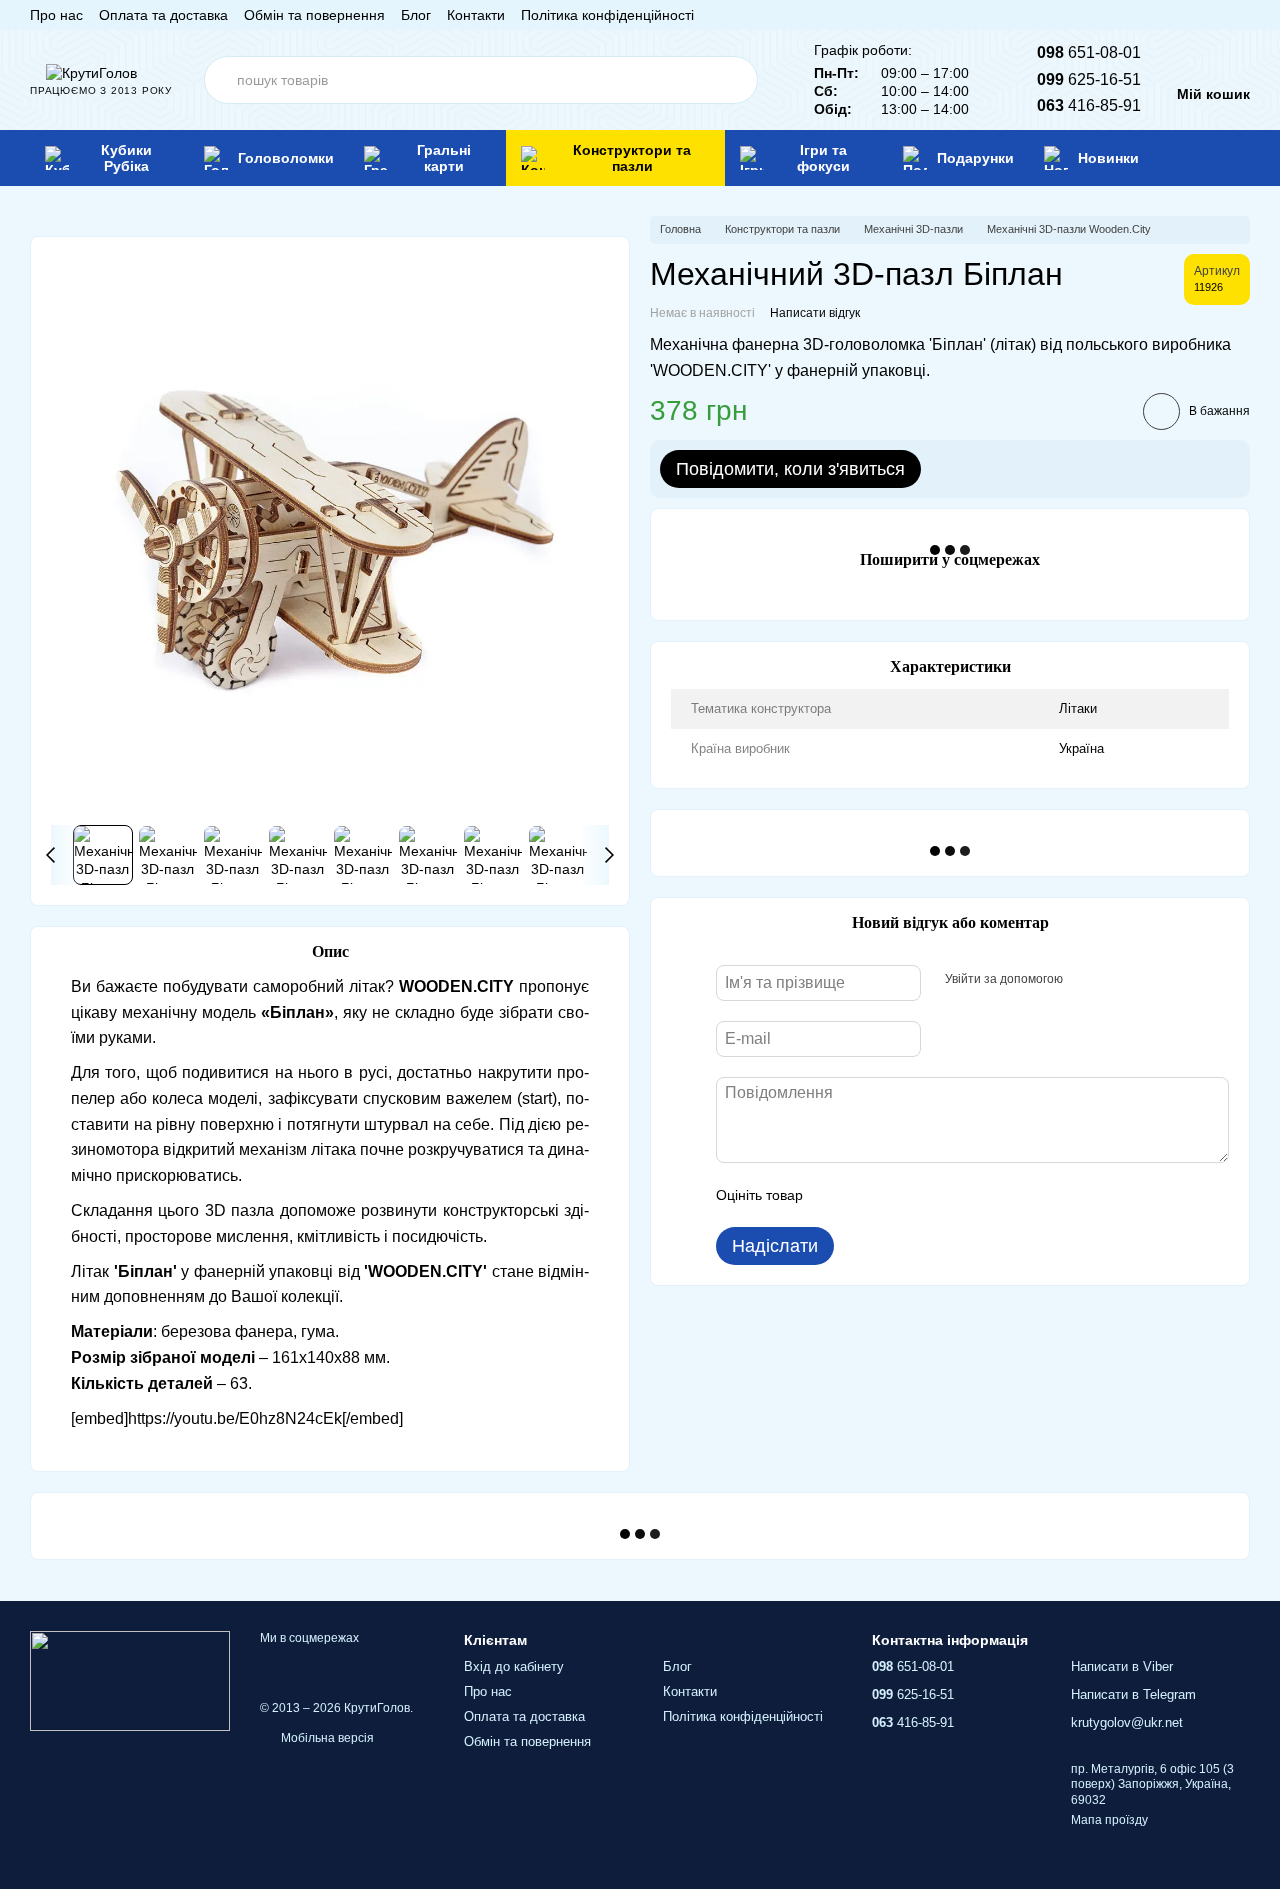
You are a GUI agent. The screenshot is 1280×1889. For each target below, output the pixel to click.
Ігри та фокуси (823, 158)
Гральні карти (444, 158)
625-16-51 (1089, 79)
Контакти (476, 15)
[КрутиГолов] (130, 1680)
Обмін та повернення (314, 15)
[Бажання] (1204, 158)
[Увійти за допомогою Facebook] (1085, 980)
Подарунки (975, 158)
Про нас (56, 15)
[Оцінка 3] (900, 1195)
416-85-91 (1089, 105)
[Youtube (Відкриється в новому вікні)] (1194, 15)
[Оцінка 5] (964, 1195)
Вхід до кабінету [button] (514, 1666)
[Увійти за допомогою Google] (1117, 980)
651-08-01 (1089, 52)
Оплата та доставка (163, 15)
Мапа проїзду (1109, 1820)
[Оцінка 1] (836, 1195)
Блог (416, 15)
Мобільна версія (326, 1738)
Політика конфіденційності (607, 15)
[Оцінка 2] (868, 1195)
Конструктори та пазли (632, 158)
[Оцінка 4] (932, 1195)
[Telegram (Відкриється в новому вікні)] (1218, 15)
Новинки (1108, 158)
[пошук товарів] (734, 80)
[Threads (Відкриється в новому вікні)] (1242, 15)
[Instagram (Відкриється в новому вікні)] (1146, 15)
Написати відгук (815, 313)
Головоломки (286, 158)
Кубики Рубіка (126, 158)
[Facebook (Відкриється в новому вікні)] (1170, 15)
